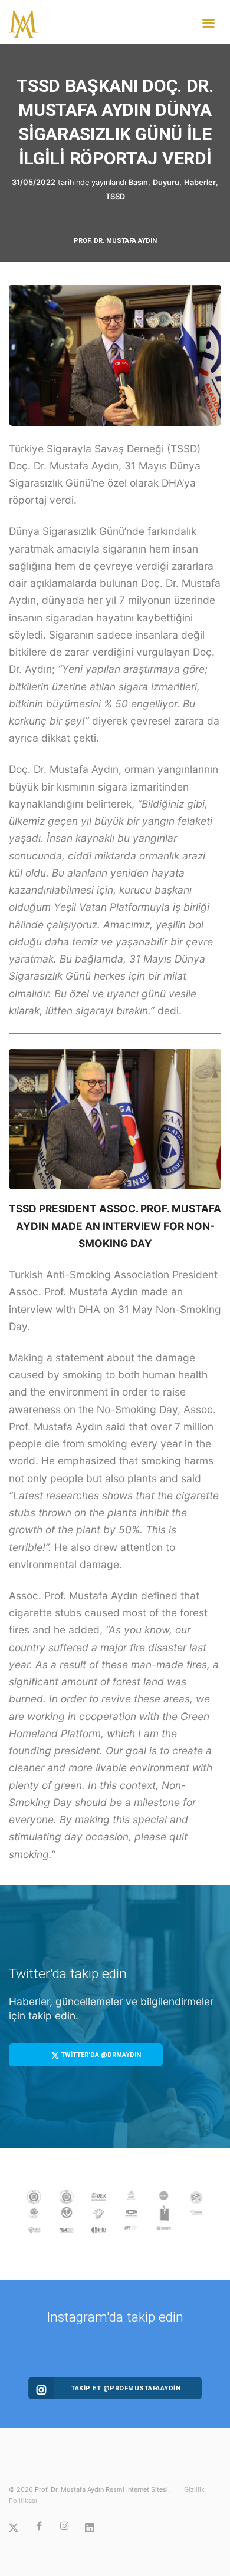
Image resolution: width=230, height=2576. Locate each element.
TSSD (115, 196)
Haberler (200, 182)
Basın (138, 182)
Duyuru (166, 182)
